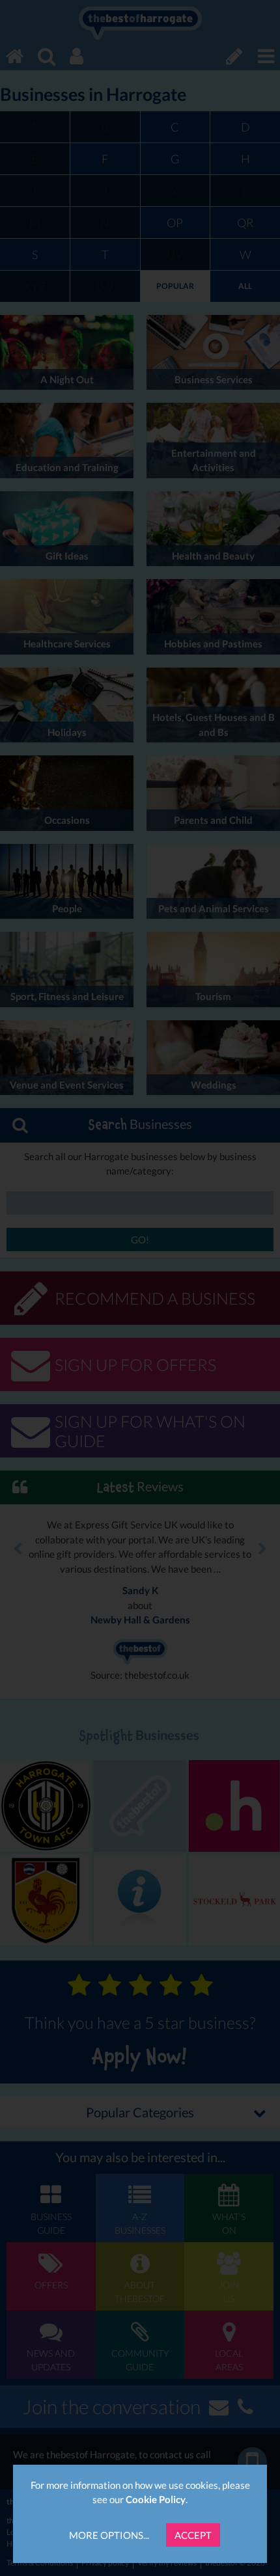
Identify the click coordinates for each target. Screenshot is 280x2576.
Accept (193, 2535)
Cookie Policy (156, 2499)
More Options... (109, 2535)
